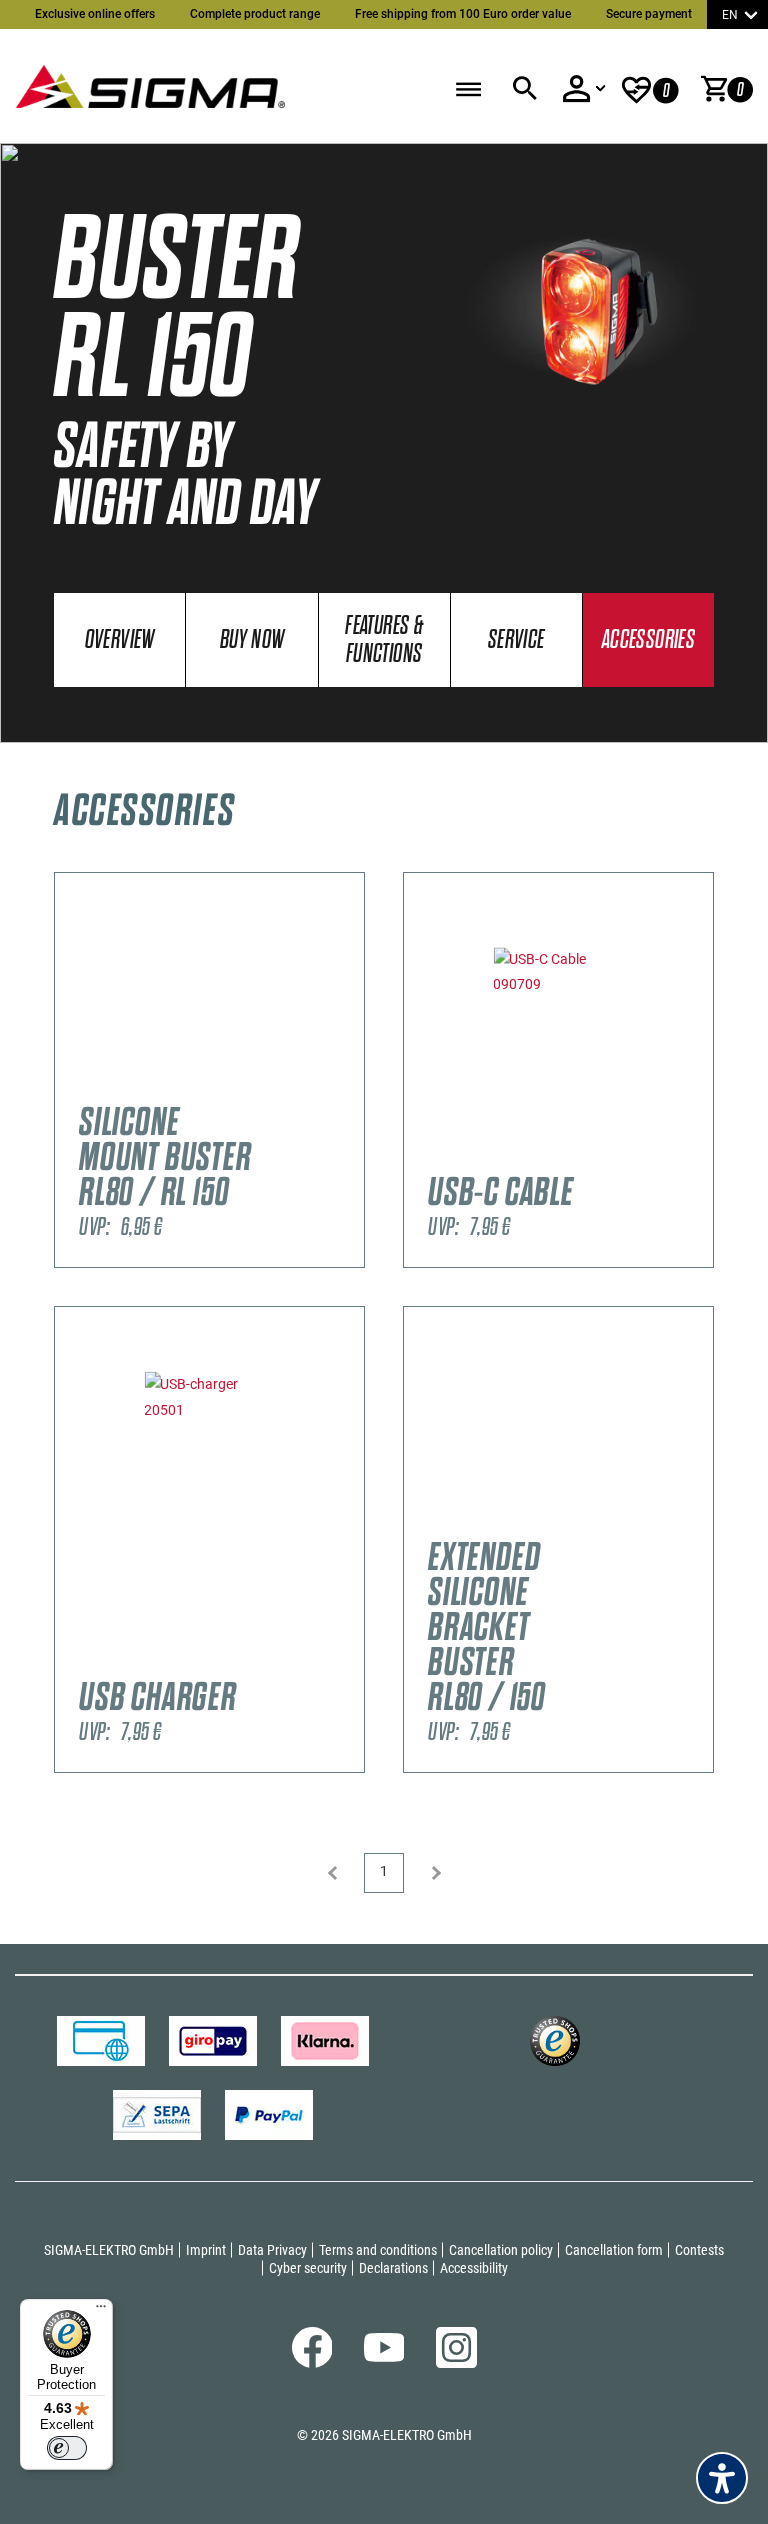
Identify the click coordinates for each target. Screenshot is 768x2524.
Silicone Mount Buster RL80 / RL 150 (165, 1157)
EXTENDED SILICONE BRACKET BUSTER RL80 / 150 (487, 1627)
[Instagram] (456, 2363)
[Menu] (101, 2311)
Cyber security (308, 2268)
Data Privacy (272, 2250)
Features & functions (384, 640)
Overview (120, 640)
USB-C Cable (501, 1192)
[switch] (67, 2448)
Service (516, 640)
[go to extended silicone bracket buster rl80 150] (558, 1436)
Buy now (252, 640)
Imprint (206, 2250)
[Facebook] (312, 2363)
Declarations (393, 2268)
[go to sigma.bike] (150, 81)
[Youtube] (384, 2357)
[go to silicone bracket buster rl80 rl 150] (209, 1002)
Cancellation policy (501, 2250)
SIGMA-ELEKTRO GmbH (109, 2250)
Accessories (648, 640)
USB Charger (158, 1697)
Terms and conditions (378, 2250)
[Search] (524, 89)
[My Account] (584, 89)
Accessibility (474, 2268)
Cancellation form (614, 2250)
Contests (699, 2250)
